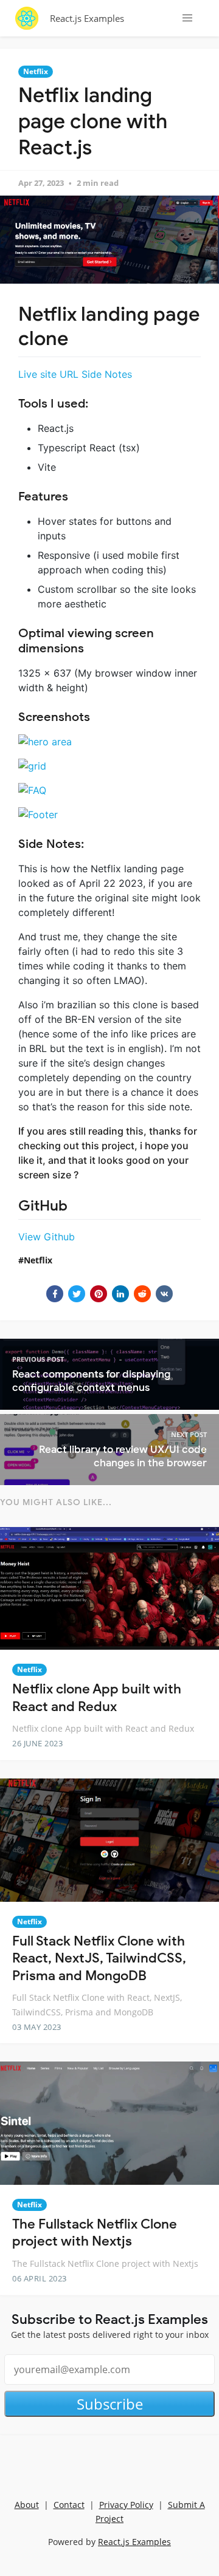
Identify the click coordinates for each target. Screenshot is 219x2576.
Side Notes (107, 374)
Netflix (36, 71)
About (27, 2505)
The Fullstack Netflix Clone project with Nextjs (95, 2233)
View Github (47, 1237)
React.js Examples (87, 18)
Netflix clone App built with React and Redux (97, 1698)
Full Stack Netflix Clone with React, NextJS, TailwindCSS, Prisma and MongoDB (99, 1958)
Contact (69, 2505)
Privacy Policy (126, 2505)
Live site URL (48, 374)
